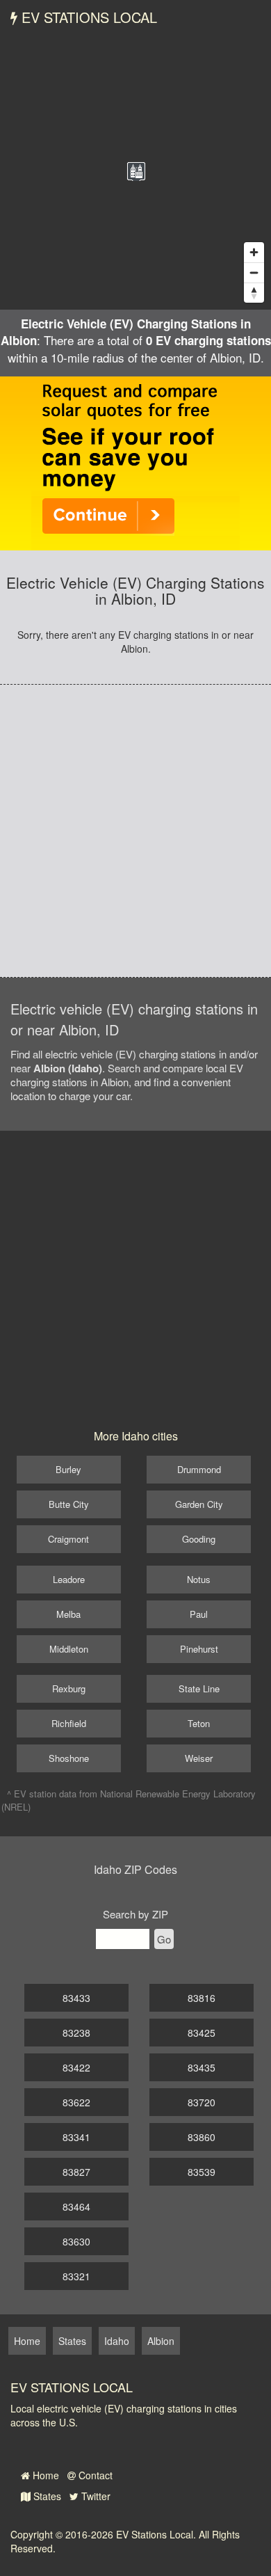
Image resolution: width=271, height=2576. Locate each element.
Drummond (199, 1469)
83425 (202, 2033)
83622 (76, 2102)
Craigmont (68, 1539)
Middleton (69, 1649)
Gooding (199, 1539)
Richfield (69, 1723)
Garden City (199, 1504)
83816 (202, 1998)
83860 (202, 2137)
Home (44, 2475)
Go (164, 1939)
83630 (76, 2241)
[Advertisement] (135, 831)
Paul (199, 1614)
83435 (202, 2067)
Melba (68, 1614)
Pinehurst (199, 1649)
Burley (68, 1469)
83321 (76, 2276)
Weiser (199, 1758)
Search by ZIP (135, 1914)
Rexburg (69, 1688)
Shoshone (69, 1758)
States (46, 2496)
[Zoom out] (254, 272)
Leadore (69, 1579)
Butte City (69, 1504)
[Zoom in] (254, 252)
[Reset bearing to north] (254, 293)
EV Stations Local (87, 17)
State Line (199, 1688)
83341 (76, 2137)
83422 (76, 2067)
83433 (76, 1998)
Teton (199, 1723)
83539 (202, 2172)
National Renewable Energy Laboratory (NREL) (129, 1800)
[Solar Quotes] (135, 462)
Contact (94, 2475)
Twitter (95, 2496)
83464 (76, 2207)
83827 (76, 2172)
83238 (76, 2033)
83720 (202, 2102)
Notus (199, 1579)
